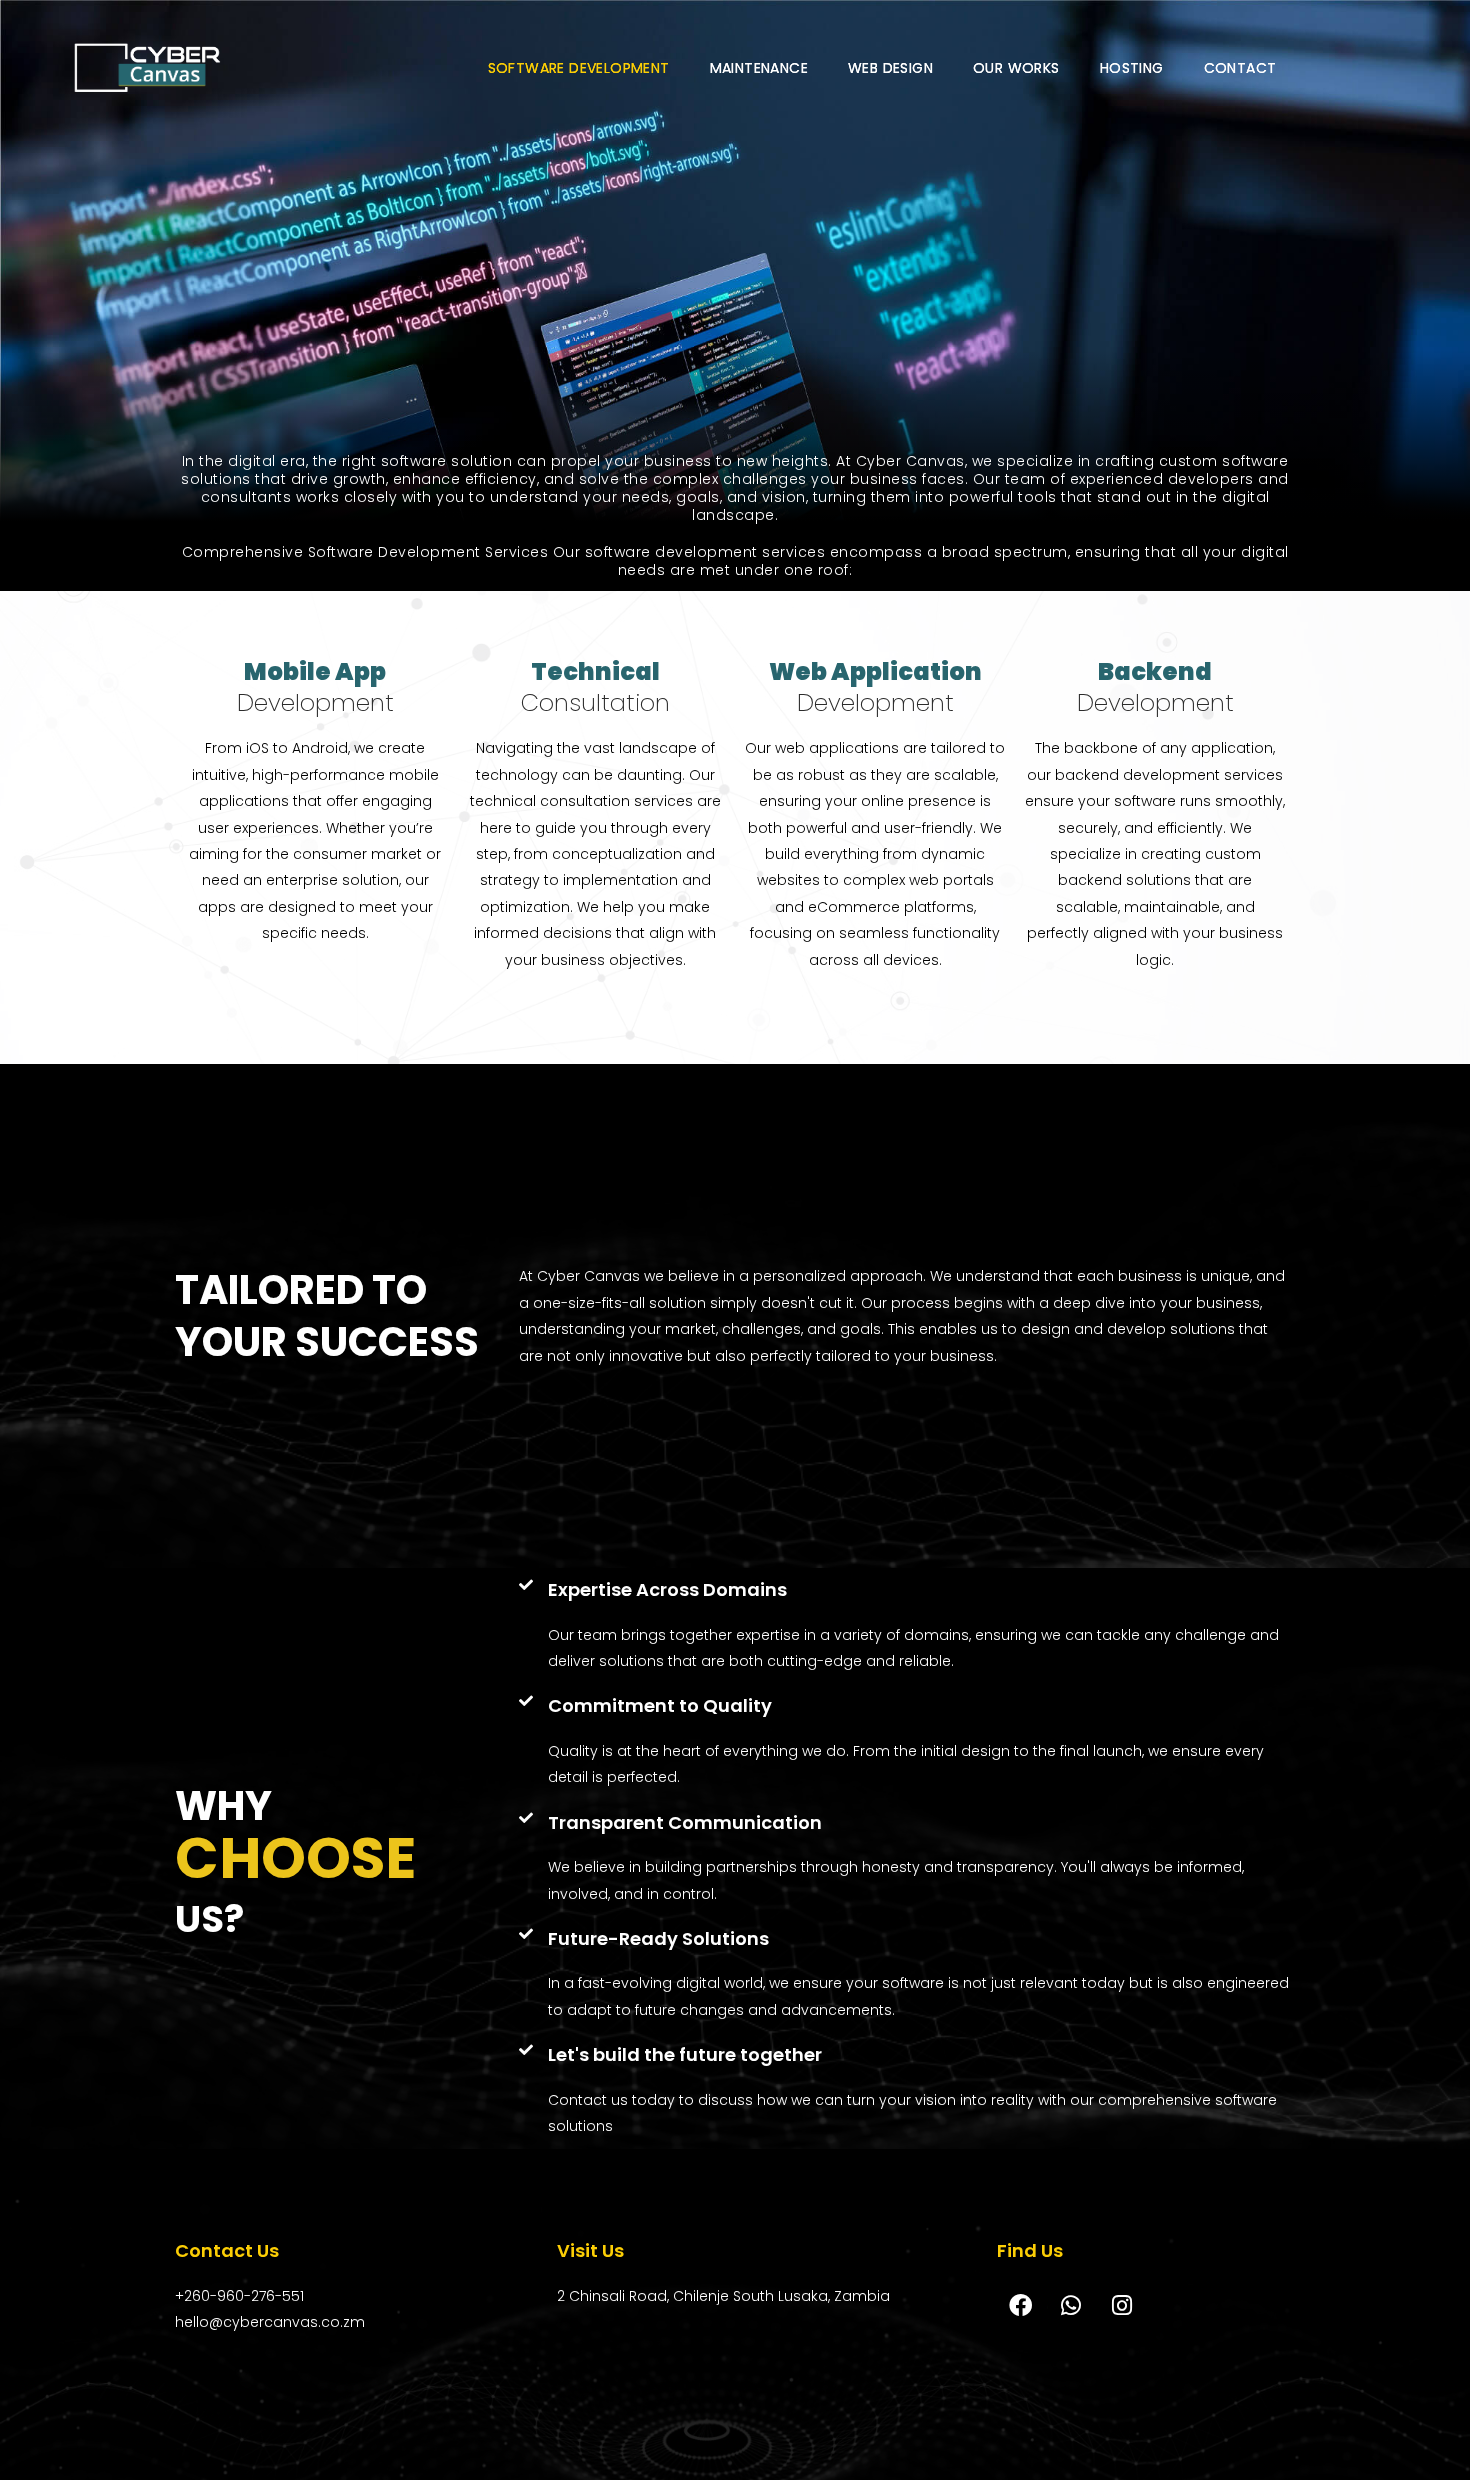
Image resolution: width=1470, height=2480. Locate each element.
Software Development (579, 68)
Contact (1240, 68)
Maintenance (759, 68)
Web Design (890, 68)
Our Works (1016, 68)
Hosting (1132, 68)
